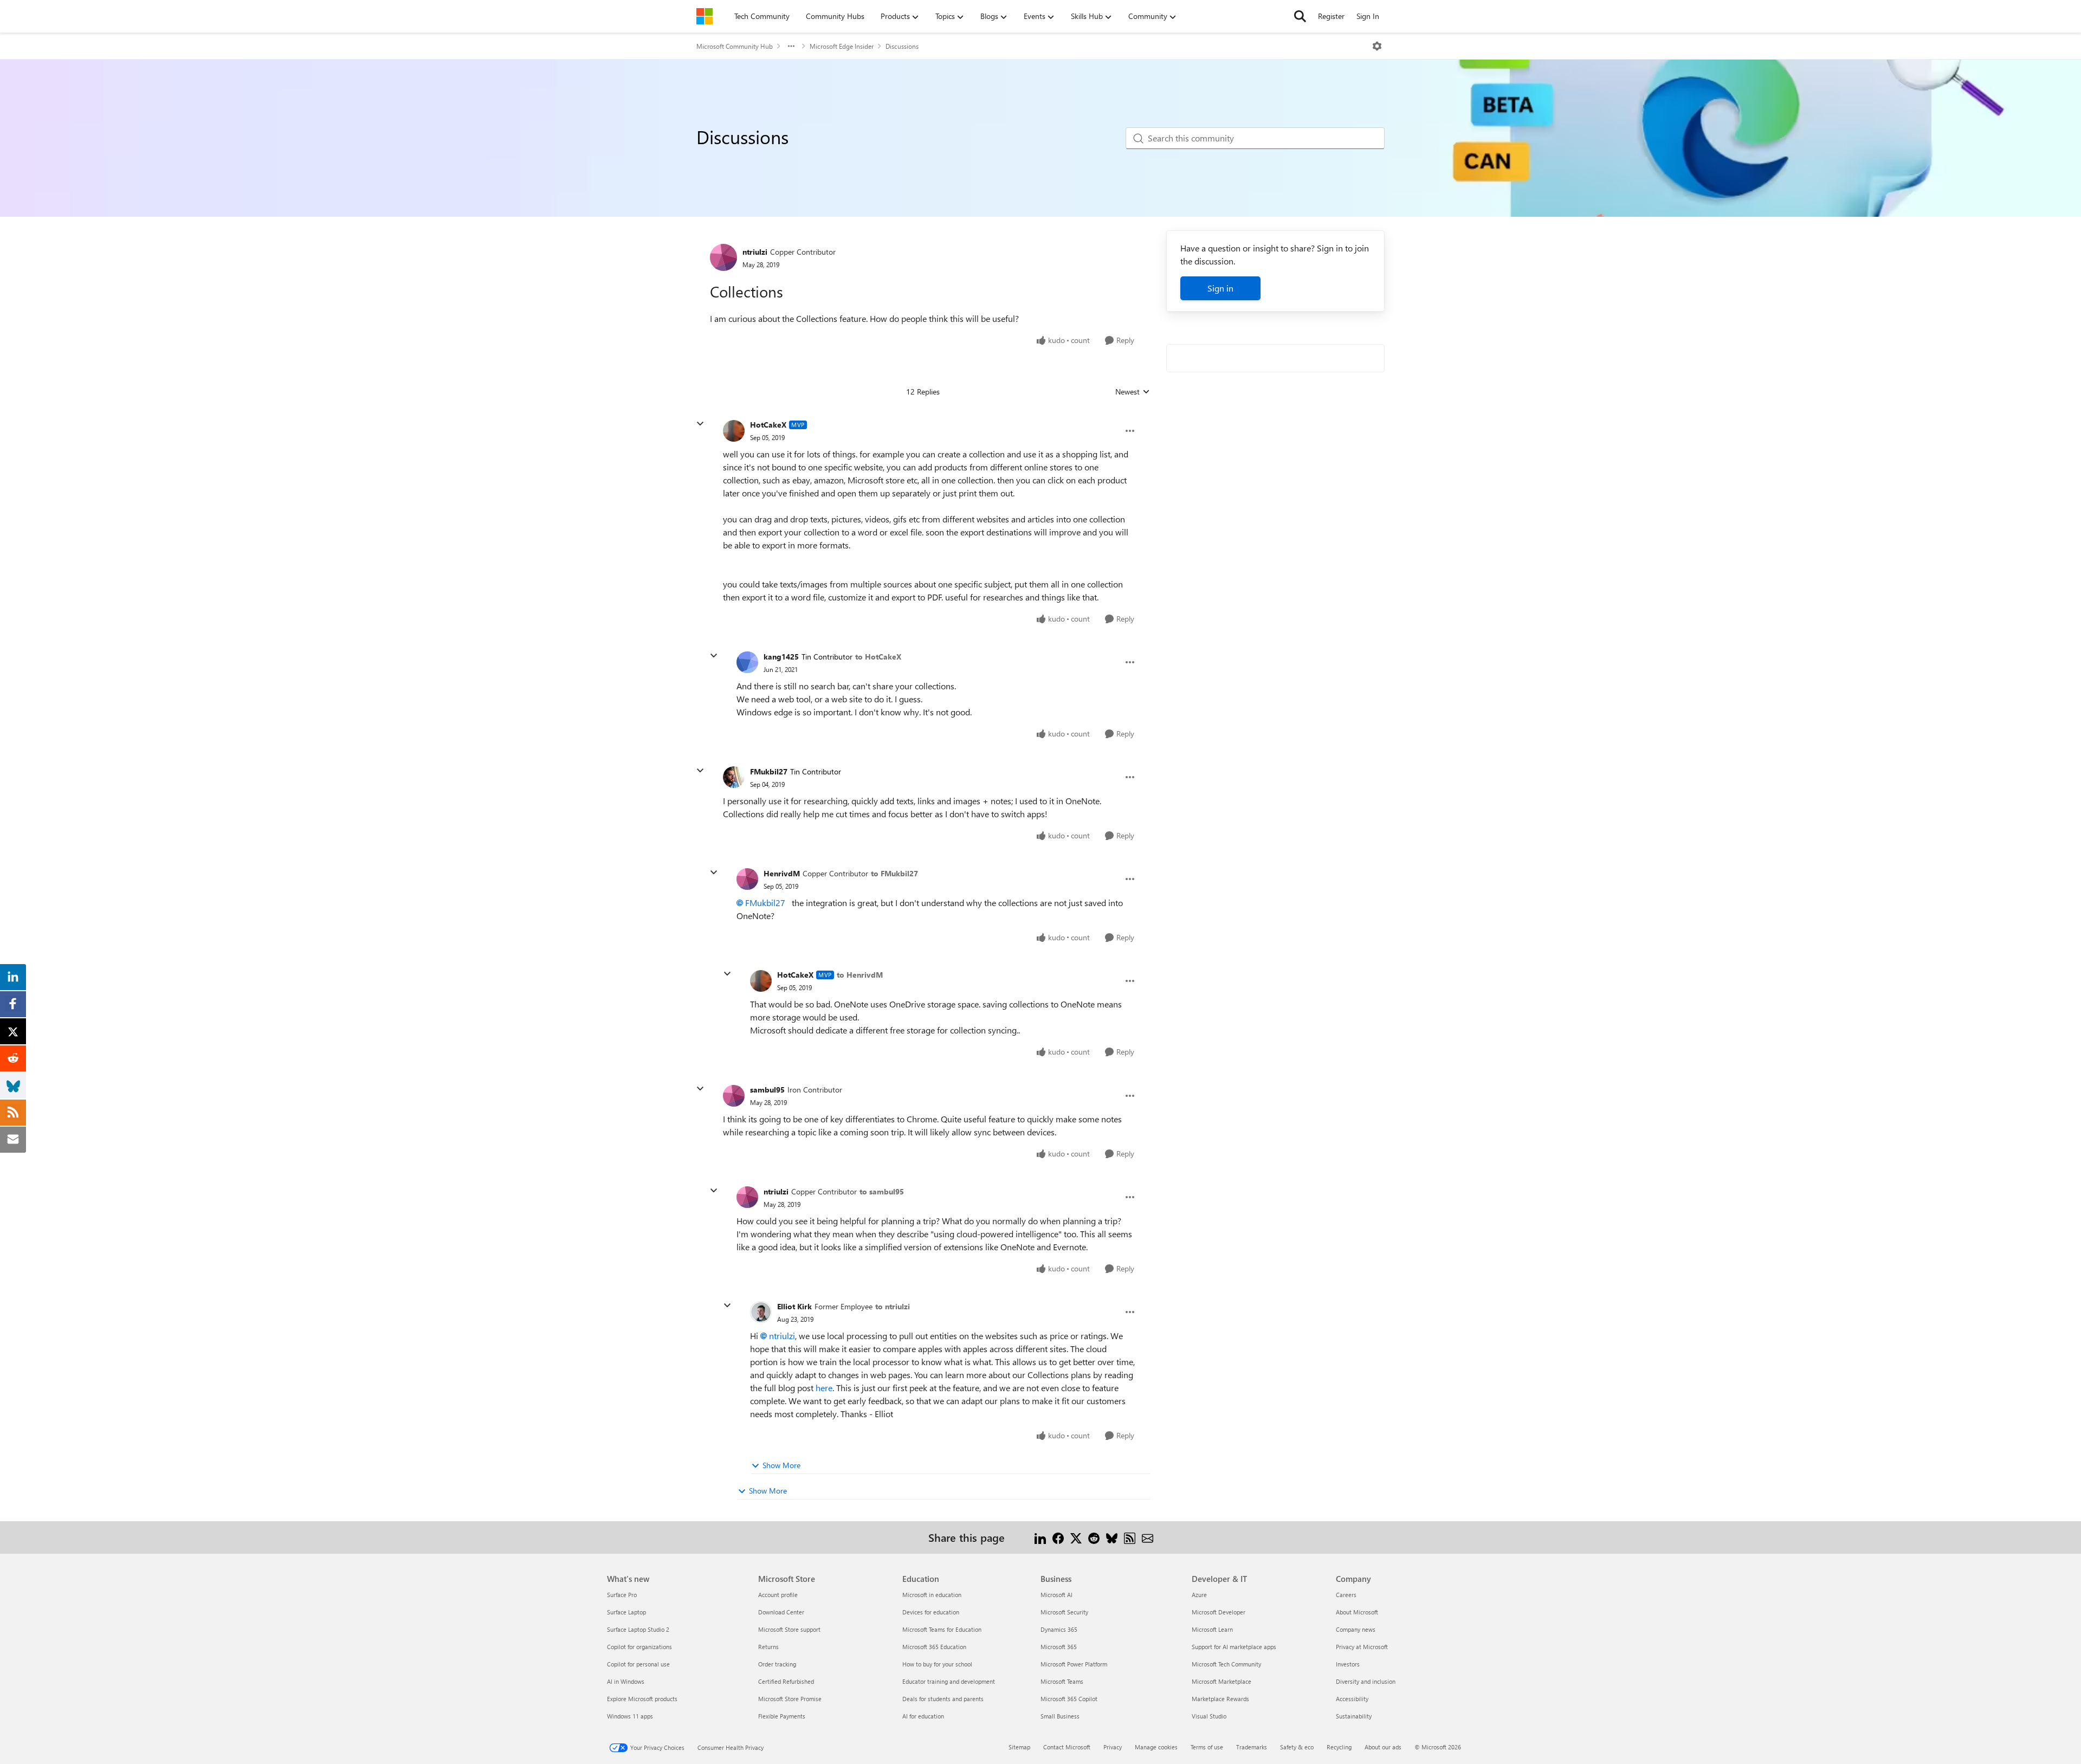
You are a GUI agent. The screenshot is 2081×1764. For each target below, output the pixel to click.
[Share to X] (1076, 1537)
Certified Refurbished (786, 1681)
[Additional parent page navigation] (791, 46)
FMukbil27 (769, 771)
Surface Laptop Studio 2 (638, 1629)
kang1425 (781, 657)
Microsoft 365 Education (934, 1647)
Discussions (902, 46)
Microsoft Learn (1212, 1629)
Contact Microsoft (1067, 1747)
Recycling (1339, 1747)
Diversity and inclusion (1366, 1681)
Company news (1356, 1629)
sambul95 (767, 1090)
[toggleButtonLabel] (1377, 46)
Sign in (1220, 288)
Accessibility (1352, 1699)
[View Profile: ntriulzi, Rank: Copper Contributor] (723, 257)
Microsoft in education (932, 1595)
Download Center (781, 1612)
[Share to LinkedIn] (1040, 1537)
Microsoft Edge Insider (842, 46)
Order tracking (777, 1664)
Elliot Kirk (794, 1306)
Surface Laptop (626, 1612)
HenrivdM (782, 873)
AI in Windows (626, 1681)
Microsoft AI (1056, 1595)
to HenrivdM (860, 975)
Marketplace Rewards (1220, 1699)
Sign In (1368, 16)
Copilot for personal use (638, 1664)
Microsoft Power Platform (1074, 1664)
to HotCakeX (878, 657)
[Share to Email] (1148, 1537)
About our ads (1383, 1747)
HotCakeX (768, 425)
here (824, 1388)
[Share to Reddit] (1094, 1537)
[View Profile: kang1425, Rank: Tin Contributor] (747, 662)
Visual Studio (1209, 1716)
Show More (781, 1465)
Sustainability (1354, 1716)
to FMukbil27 (894, 873)
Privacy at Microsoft (1362, 1647)
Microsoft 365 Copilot (1069, 1699)
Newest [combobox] (1133, 392)
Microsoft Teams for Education (942, 1629)
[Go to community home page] (705, 16)
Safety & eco (1297, 1747)
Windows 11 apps (630, 1716)
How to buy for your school (937, 1664)
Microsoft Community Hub (735, 46)
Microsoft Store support (789, 1629)
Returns (768, 1647)
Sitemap (1019, 1747)
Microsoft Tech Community (1226, 1664)
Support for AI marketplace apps (1234, 1647)
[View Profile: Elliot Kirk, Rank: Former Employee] (761, 1312)
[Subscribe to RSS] (1130, 1537)
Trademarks (1252, 1747)
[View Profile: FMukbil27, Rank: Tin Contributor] (734, 777)
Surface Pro (622, 1595)
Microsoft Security (1064, 1612)
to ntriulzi (893, 1306)
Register (1331, 16)
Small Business (1060, 1716)
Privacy (1113, 1747)
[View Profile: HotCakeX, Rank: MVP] (734, 431)
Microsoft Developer (1219, 1612)
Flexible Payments (782, 1716)
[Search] (1300, 16)
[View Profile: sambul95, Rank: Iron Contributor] (734, 1096)
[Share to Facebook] (1058, 1537)
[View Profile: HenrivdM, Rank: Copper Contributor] (747, 879)
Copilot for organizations (639, 1647)
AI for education (923, 1716)
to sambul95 (882, 1191)
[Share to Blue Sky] (1112, 1537)
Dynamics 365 (1059, 1629)
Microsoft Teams (1062, 1681)
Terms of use (1207, 1747)
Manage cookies (1156, 1747)
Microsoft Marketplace (1222, 1681)
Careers (1346, 1595)
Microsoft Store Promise (790, 1699)
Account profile (778, 1595)
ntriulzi (755, 252)
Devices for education (931, 1612)
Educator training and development (949, 1681)
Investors (1348, 1664)
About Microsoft (1357, 1612)
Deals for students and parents (943, 1699)
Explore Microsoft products (642, 1699)
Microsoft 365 (1059, 1647)
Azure (1199, 1595)
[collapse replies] (700, 424)
